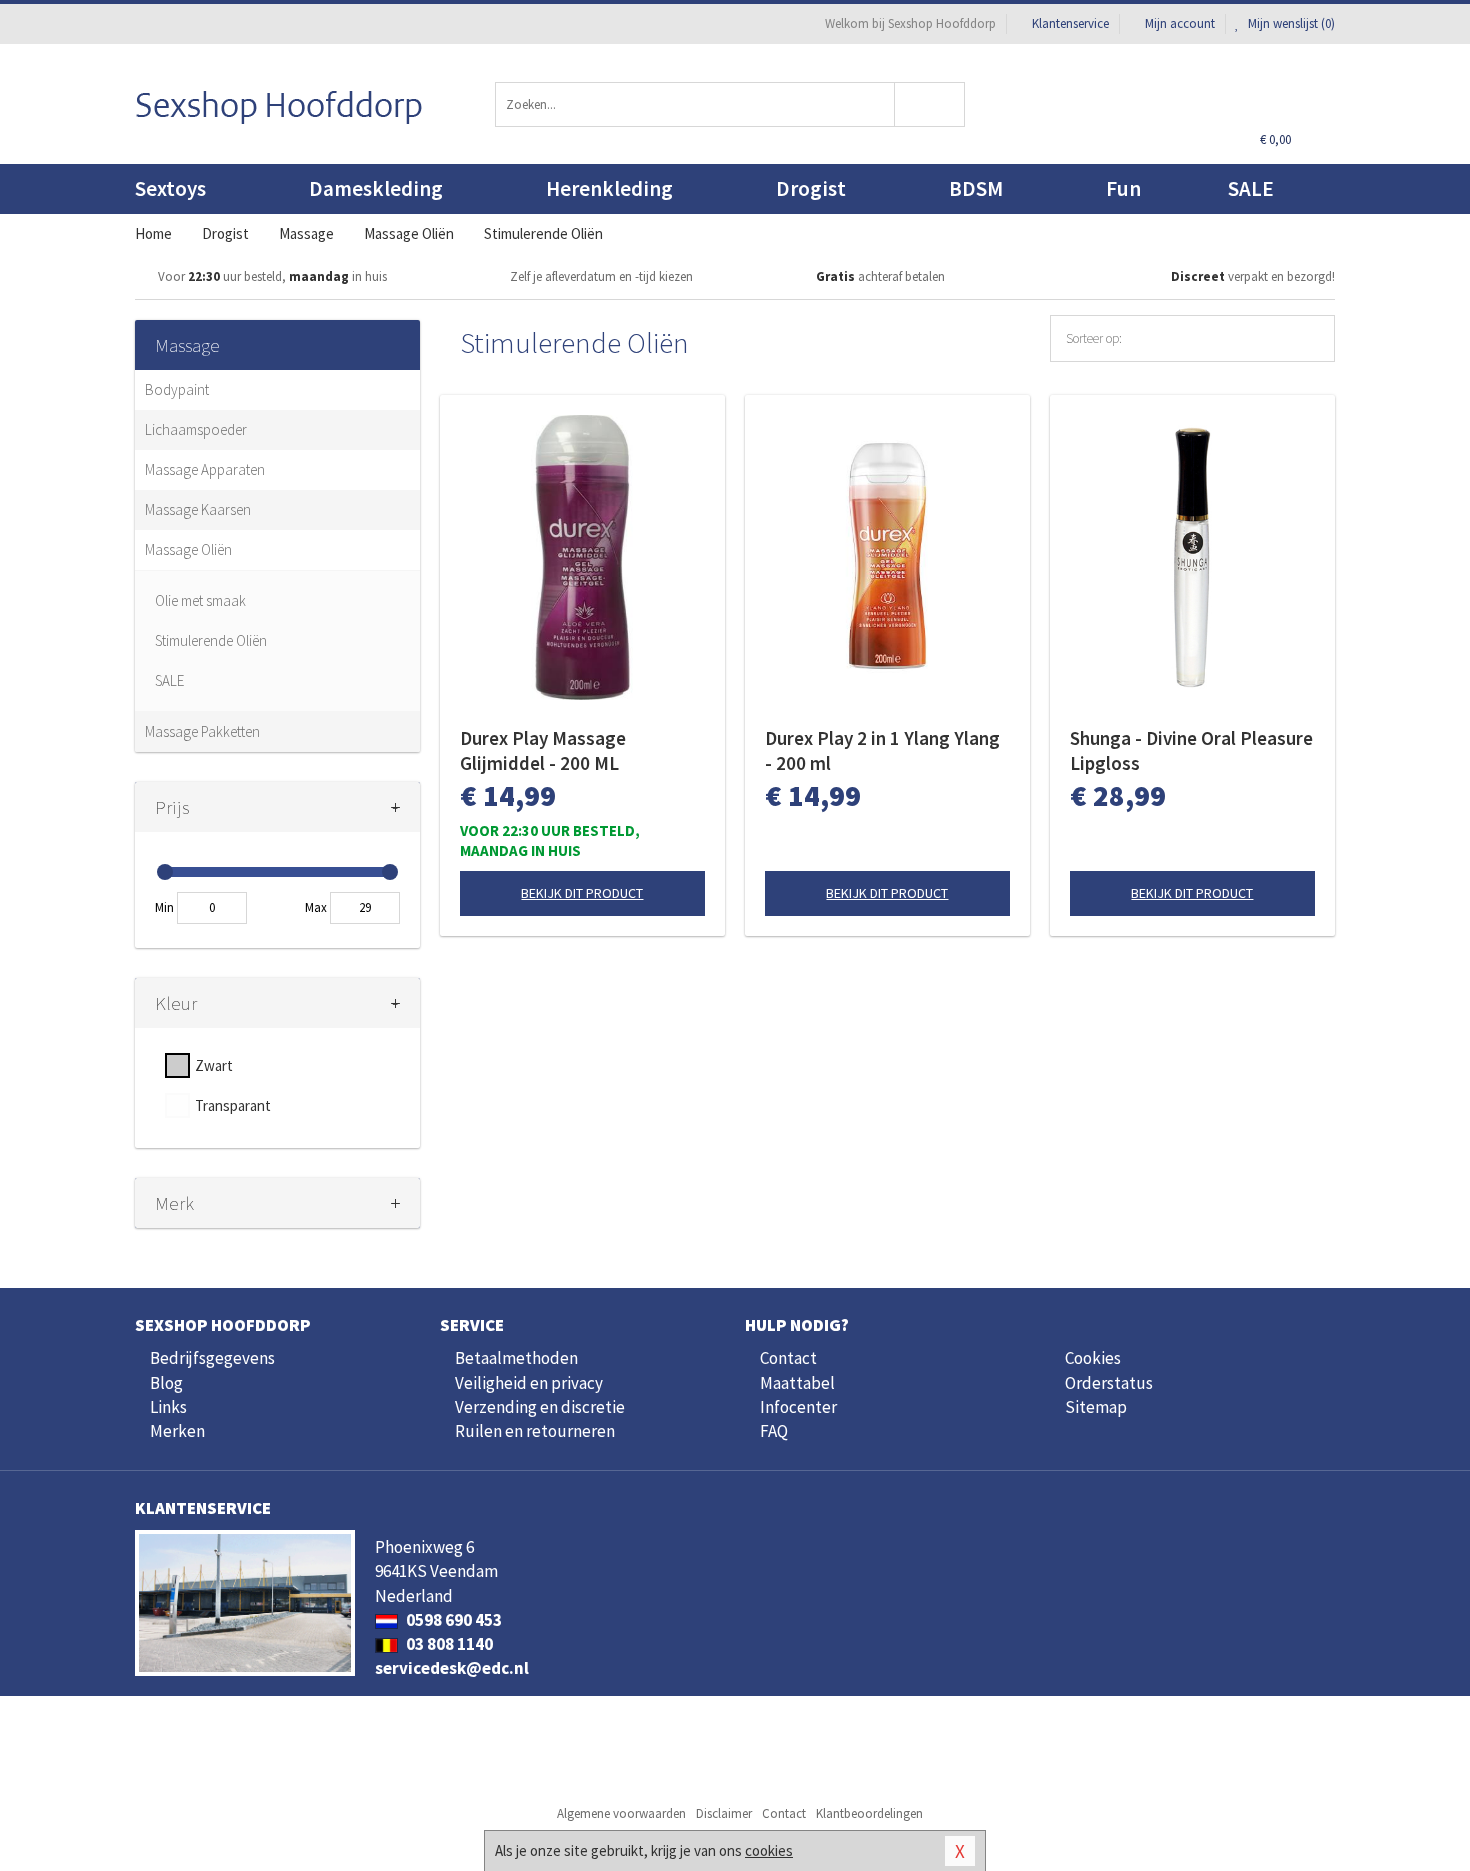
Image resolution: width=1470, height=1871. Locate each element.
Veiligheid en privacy (529, 1383)
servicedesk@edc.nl (452, 1668)
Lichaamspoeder (196, 429)
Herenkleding (609, 188)
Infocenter (798, 1407)
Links (168, 1407)
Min (164, 907)
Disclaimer (724, 1813)
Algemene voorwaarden (621, 1813)
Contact (788, 1358)
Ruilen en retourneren (535, 1431)
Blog (166, 1383)
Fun (1123, 188)
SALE (1251, 188)
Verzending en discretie (540, 1407)
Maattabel (797, 1383)
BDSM (976, 188)
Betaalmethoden (516, 1358)
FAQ (774, 1431)
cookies (769, 1850)
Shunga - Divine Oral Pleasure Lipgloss (1191, 750)
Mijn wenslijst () (1290, 23)
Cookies (1093, 1358)
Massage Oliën (188, 549)
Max (316, 907)
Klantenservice (1070, 23)
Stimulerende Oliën (211, 640)
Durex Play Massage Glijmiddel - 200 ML (543, 750)
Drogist (811, 188)
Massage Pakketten (202, 731)
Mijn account (1180, 23)
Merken (177, 1431)
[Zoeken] (930, 104)
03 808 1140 (448, 1644)
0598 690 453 (452, 1620)
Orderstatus (1109, 1383)
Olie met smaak (200, 600)
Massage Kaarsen (198, 509)
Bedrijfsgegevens (212, 1358)
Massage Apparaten (205, 469)
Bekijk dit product (582, 893)
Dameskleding (376, 188)
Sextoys (170, 188)
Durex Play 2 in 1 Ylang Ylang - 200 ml (882, 750)
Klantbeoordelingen (869, 1813)
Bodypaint (177, 389)
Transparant (233, 1105)
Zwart (214, 1065)
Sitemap (1096, 1407)
